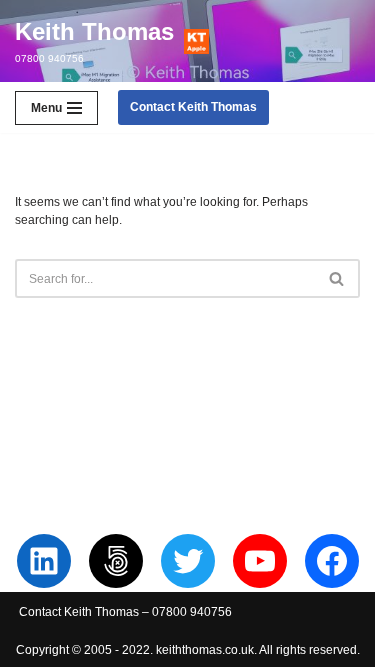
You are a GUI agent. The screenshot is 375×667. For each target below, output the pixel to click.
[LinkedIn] (44, 561)
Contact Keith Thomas (193, 107)
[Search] (337, 278)
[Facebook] (332, 561)
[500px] (116, 561)
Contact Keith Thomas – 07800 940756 (125, 612)
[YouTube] (260, 561)
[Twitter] (188, 561)
